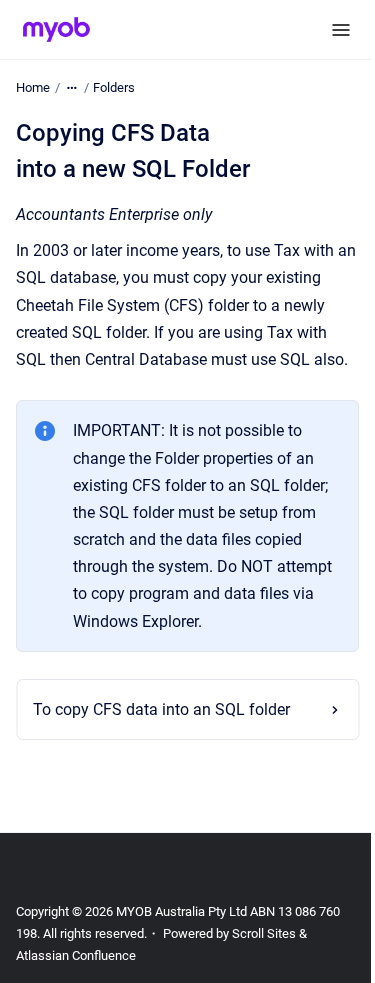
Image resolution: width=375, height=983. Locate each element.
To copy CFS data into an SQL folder (161, 736)
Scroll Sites (264, 960)
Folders (114, 87)
